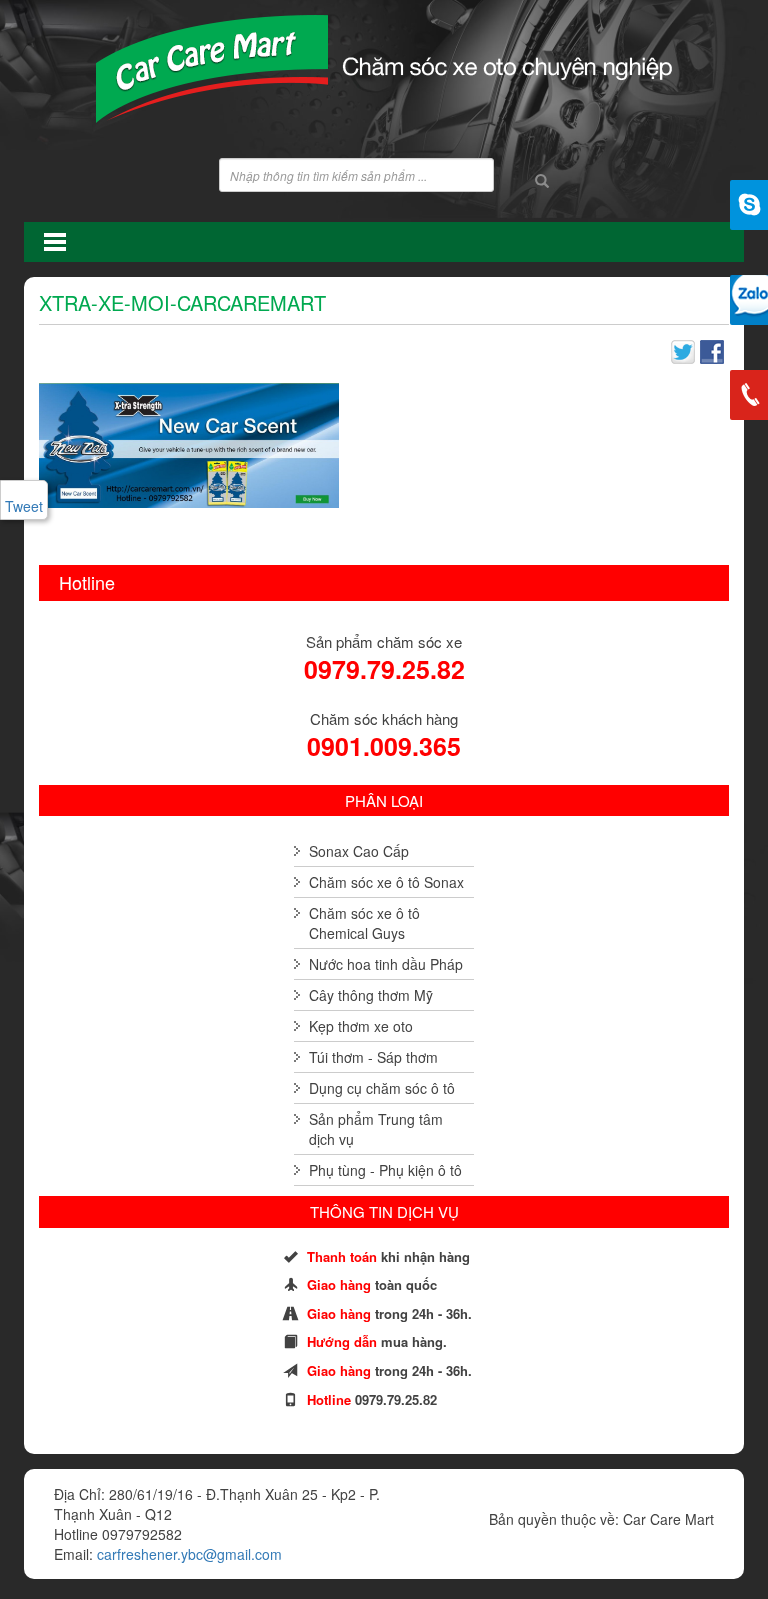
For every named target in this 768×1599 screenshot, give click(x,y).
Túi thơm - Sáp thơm (373, 1057)
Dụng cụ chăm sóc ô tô (382, 1088)
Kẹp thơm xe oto (361, 1026)
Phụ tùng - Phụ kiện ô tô (385, 1170)
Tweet (24, 506)
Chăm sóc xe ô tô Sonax (386, 882)
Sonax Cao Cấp (359, 851)
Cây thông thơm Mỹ (371, 995)
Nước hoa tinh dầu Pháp (386, 964)
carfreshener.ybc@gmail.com (189, 1554)
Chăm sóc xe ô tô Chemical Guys (364, 923)
